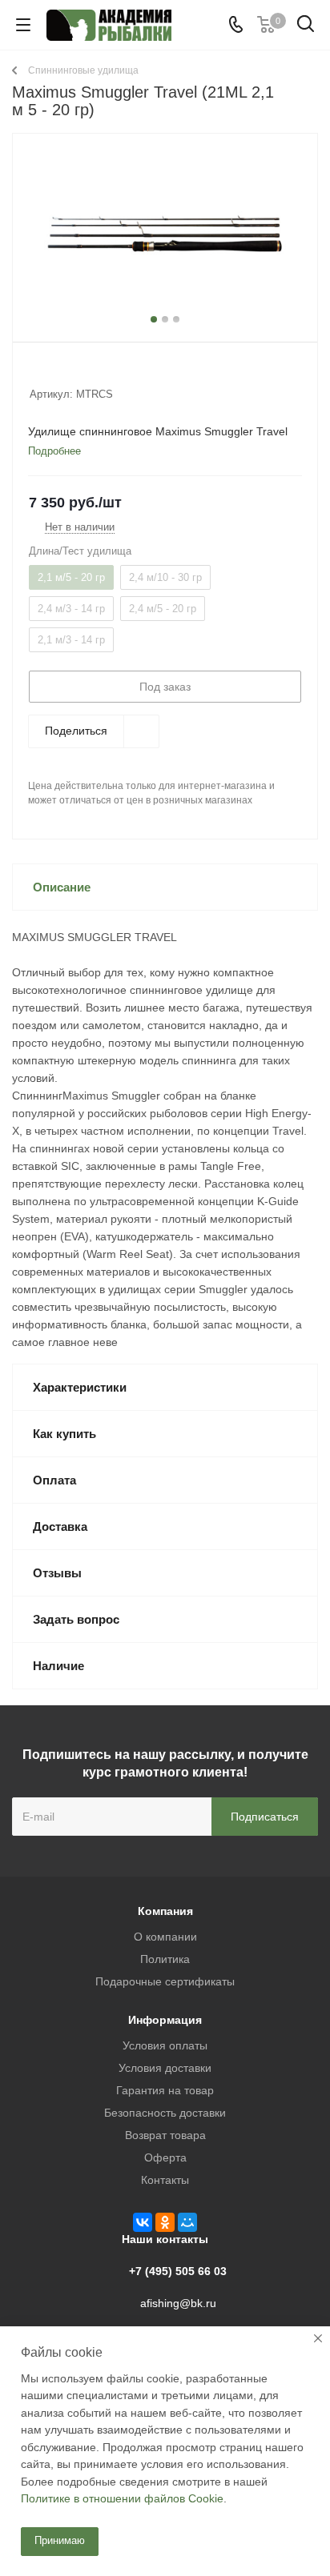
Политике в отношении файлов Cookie (122, 2498)
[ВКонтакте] (143, 2222)
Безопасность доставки (165, 2113)
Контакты (165, 2180)
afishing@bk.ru (178, 2303)
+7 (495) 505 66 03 (178, 2271)
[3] (68, 373)
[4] (83, 373)
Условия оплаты (165, 2045)
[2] (52, 373)
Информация (165, 2020)
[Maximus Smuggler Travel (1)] (165, 234)
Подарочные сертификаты (165, 1981)
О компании (165, 1937)
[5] (98, 373)
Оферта (165, 2157)
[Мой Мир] (187, 2222)
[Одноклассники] (165, 2222)
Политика (165, 1959)
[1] (37, 373)
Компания (165, 1911)
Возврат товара (165, 2135)
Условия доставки (165, 2068)
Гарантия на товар (165, 2090)
